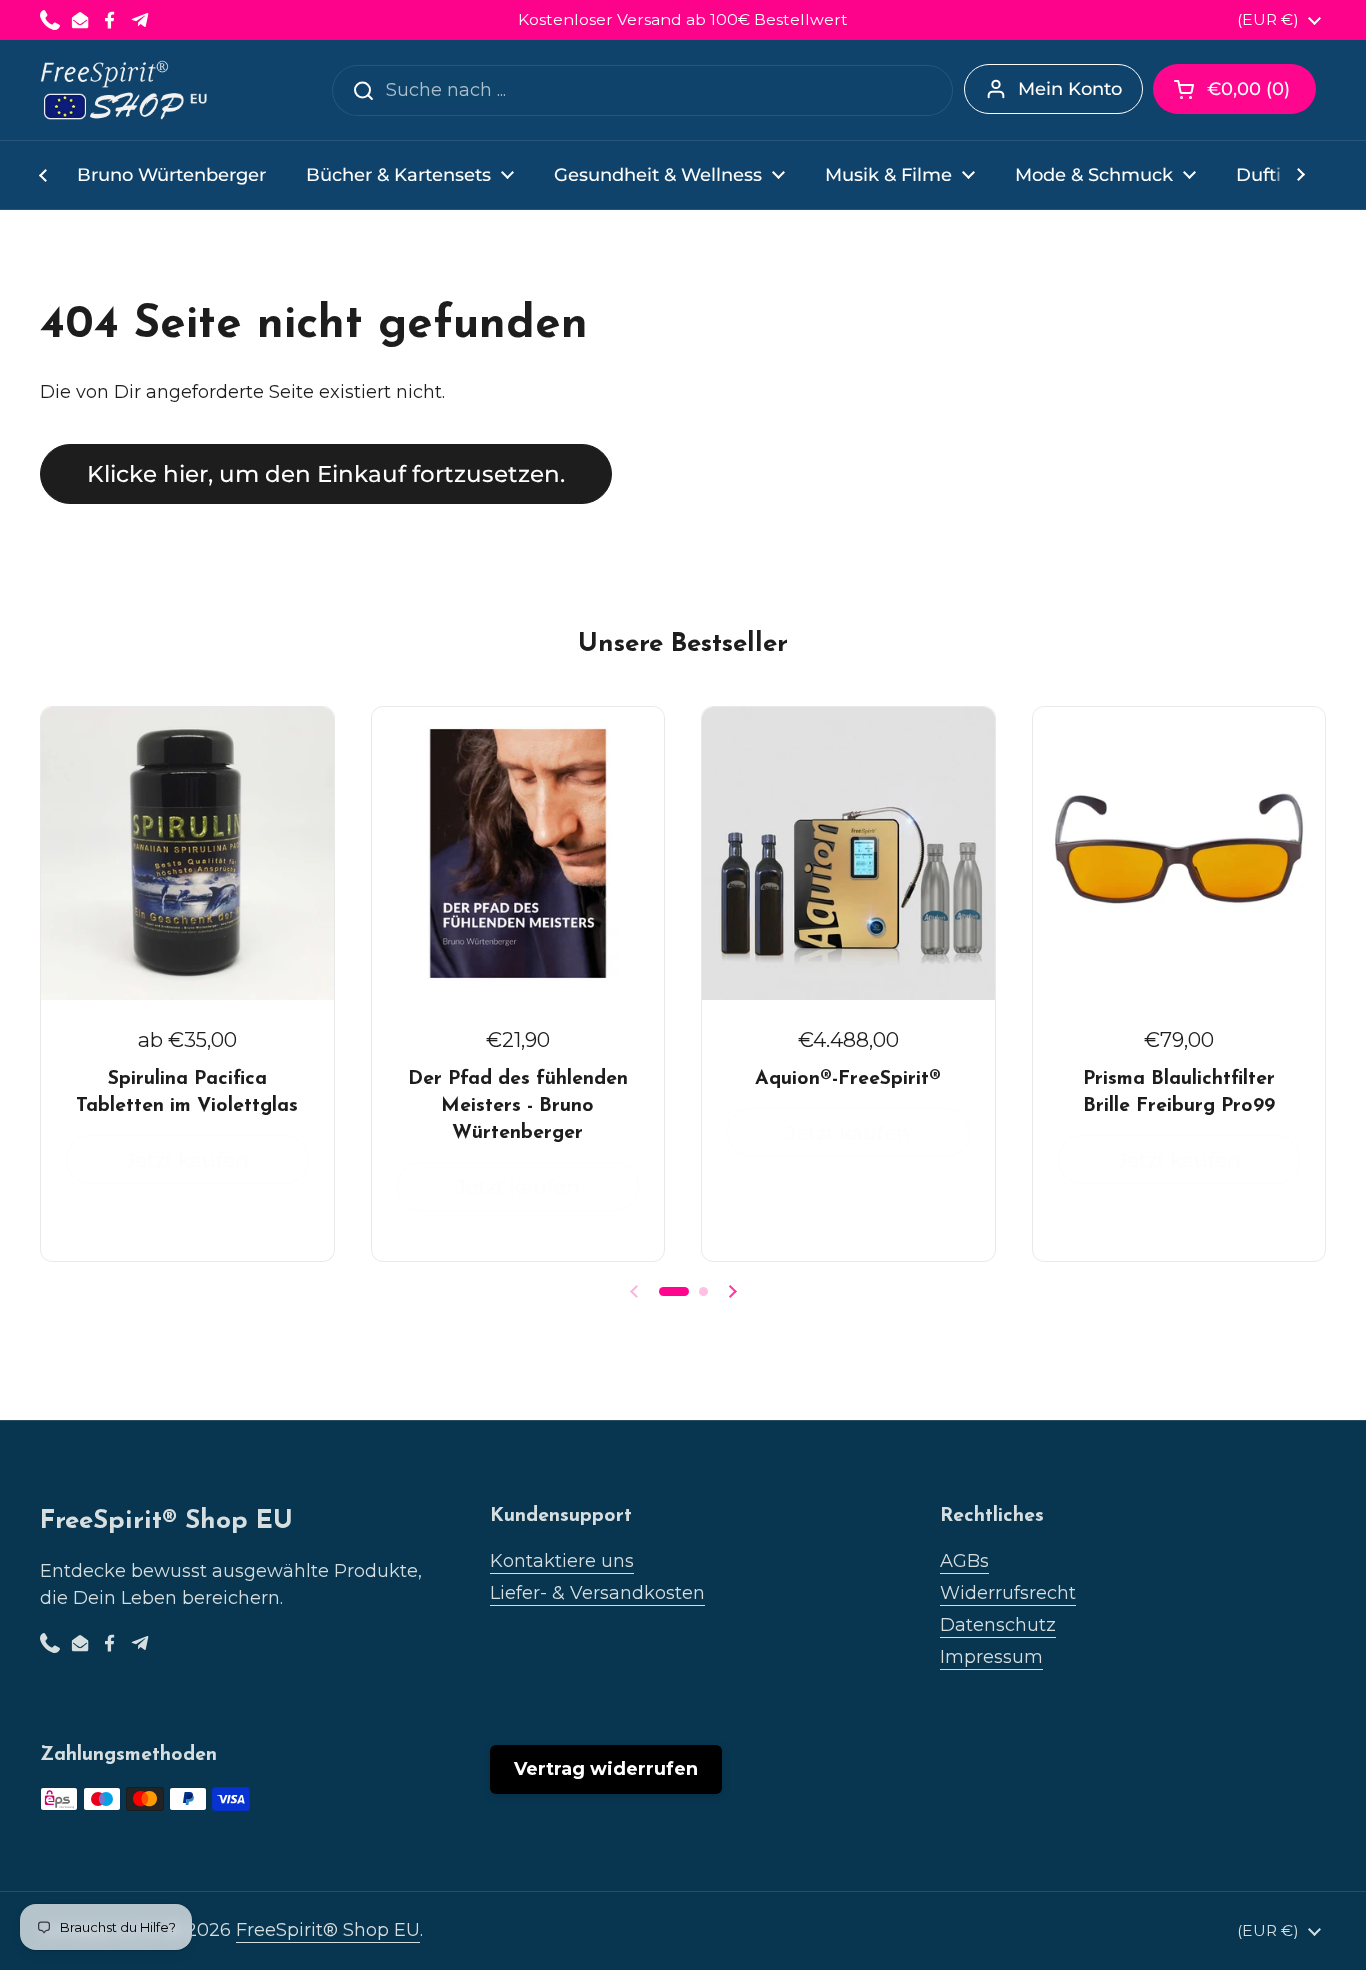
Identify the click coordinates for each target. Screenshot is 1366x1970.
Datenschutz (998, 1625)
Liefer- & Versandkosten (597, 1593)
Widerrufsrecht (1008, 1593)
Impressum (991, 1657)
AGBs (964, 1561)
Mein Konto (1070, 89)
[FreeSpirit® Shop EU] (125, 90)
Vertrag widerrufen (606, 1769)
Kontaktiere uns (562, 1561)
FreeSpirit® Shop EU (328, 1930)
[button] (1234, 89)
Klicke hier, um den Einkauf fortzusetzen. (326, 474)
